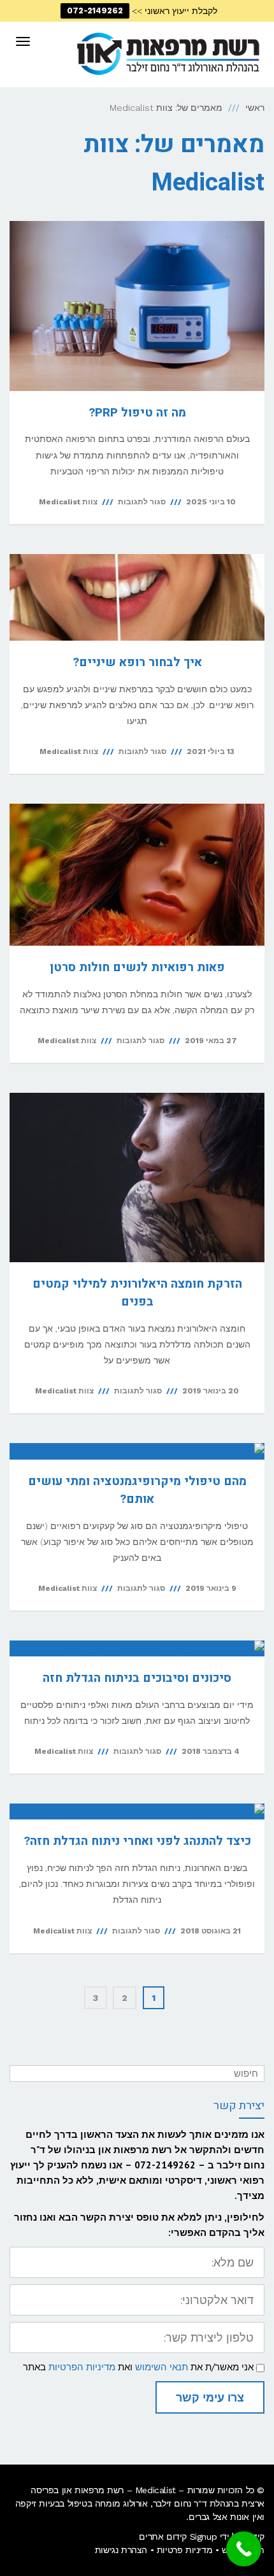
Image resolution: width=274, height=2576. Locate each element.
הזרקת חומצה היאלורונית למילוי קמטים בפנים (137, 1293)
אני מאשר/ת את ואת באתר (138, 2367)
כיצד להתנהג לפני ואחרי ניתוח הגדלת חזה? (137, 1841)
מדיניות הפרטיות (82, 2367)
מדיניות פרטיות (184, 2550)
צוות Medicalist (68, 502)
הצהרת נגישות (121, 2550)
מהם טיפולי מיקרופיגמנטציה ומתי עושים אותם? (137, 1491)
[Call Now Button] (244, 2549)
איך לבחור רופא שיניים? (137, 662)
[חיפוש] (21, 2074)
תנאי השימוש (162, 2367)
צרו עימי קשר (210, 2397)
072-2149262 (95, 11)
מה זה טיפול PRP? (137, 413)
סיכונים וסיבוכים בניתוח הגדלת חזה (137, 1678)
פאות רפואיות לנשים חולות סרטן (137, 967)
